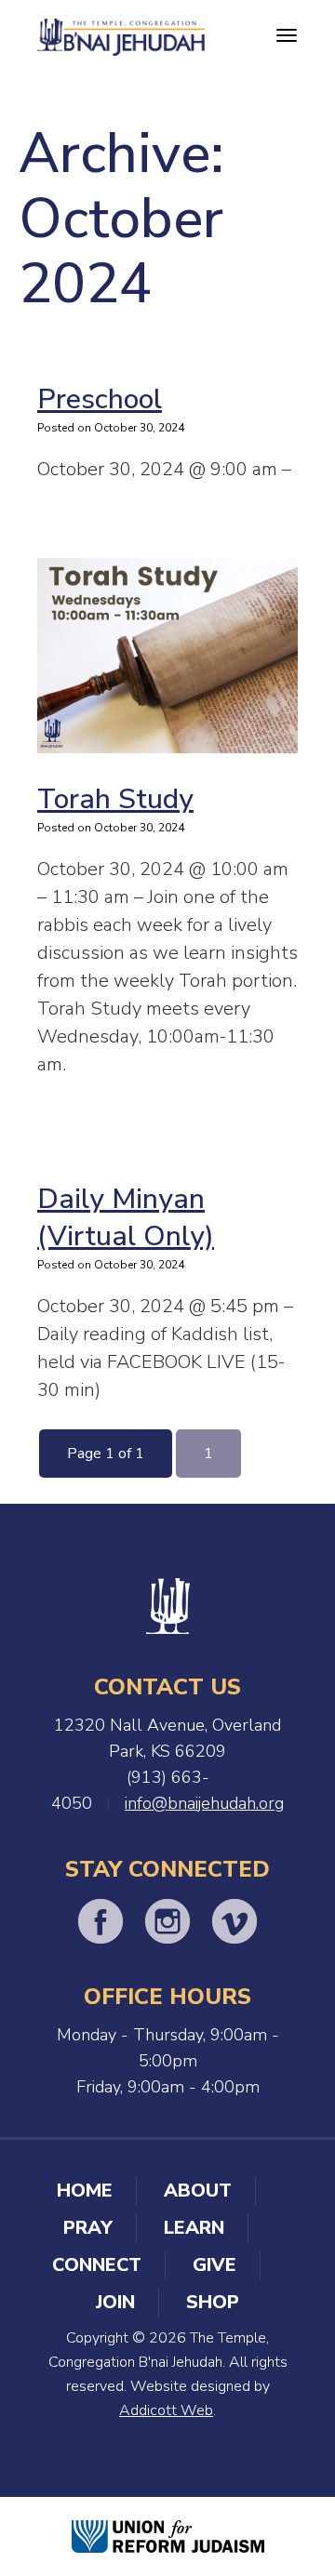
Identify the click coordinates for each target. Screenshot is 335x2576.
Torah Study (115, 799)
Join (115, 2302)
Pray (88, 2228)
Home (85, 2191)
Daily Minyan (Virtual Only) (126, 1218)
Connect (97, 2265)
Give (214, 2265)
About (198, 2191)
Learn (194, 2228)
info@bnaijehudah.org (204, 1803)
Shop (213, 2302)
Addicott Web (166, 2410)
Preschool (100, 399)
